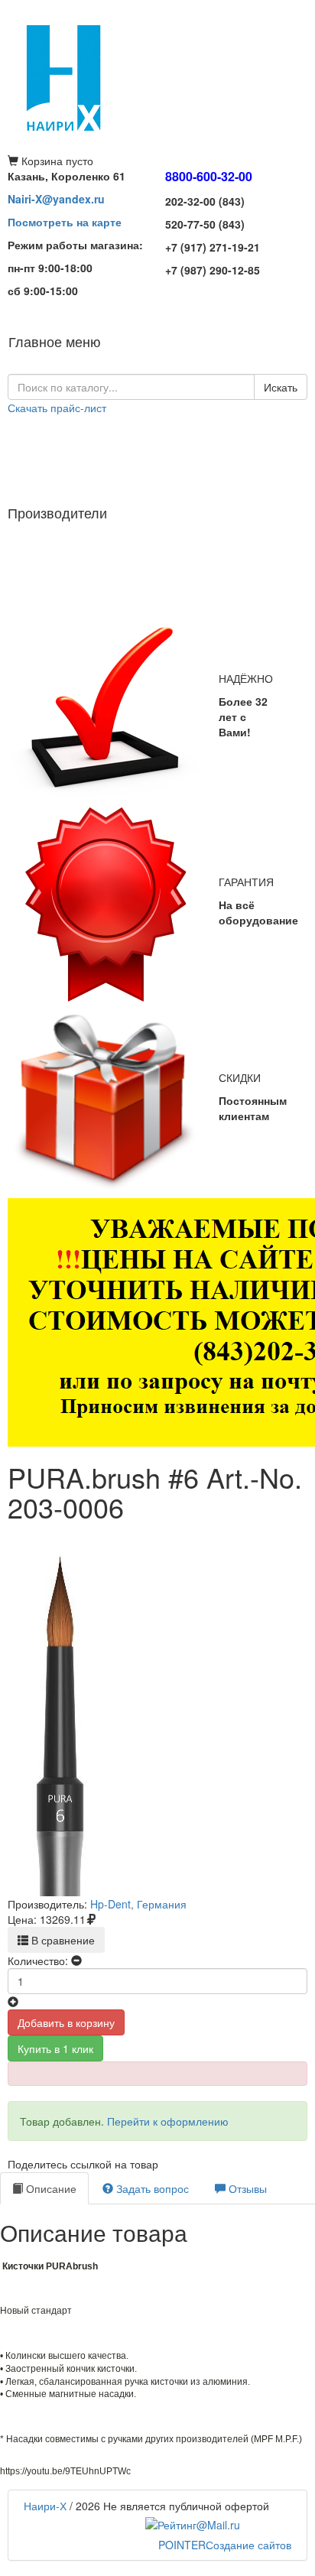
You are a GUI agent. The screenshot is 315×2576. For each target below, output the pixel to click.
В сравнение (62, 1940)
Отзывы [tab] (246, 2188)
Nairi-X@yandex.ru (56, 199)
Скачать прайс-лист (57, 408)
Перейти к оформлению (168, 2121)
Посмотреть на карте (65, 222)
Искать (281, 387)
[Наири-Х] (157, 76)
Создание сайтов (225, 2545)
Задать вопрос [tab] (151, 2188)
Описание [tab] (50, 2188)
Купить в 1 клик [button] (55, 2048)
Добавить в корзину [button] (66, 2022)
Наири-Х (45, 2506)
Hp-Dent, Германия (138, 1904)
